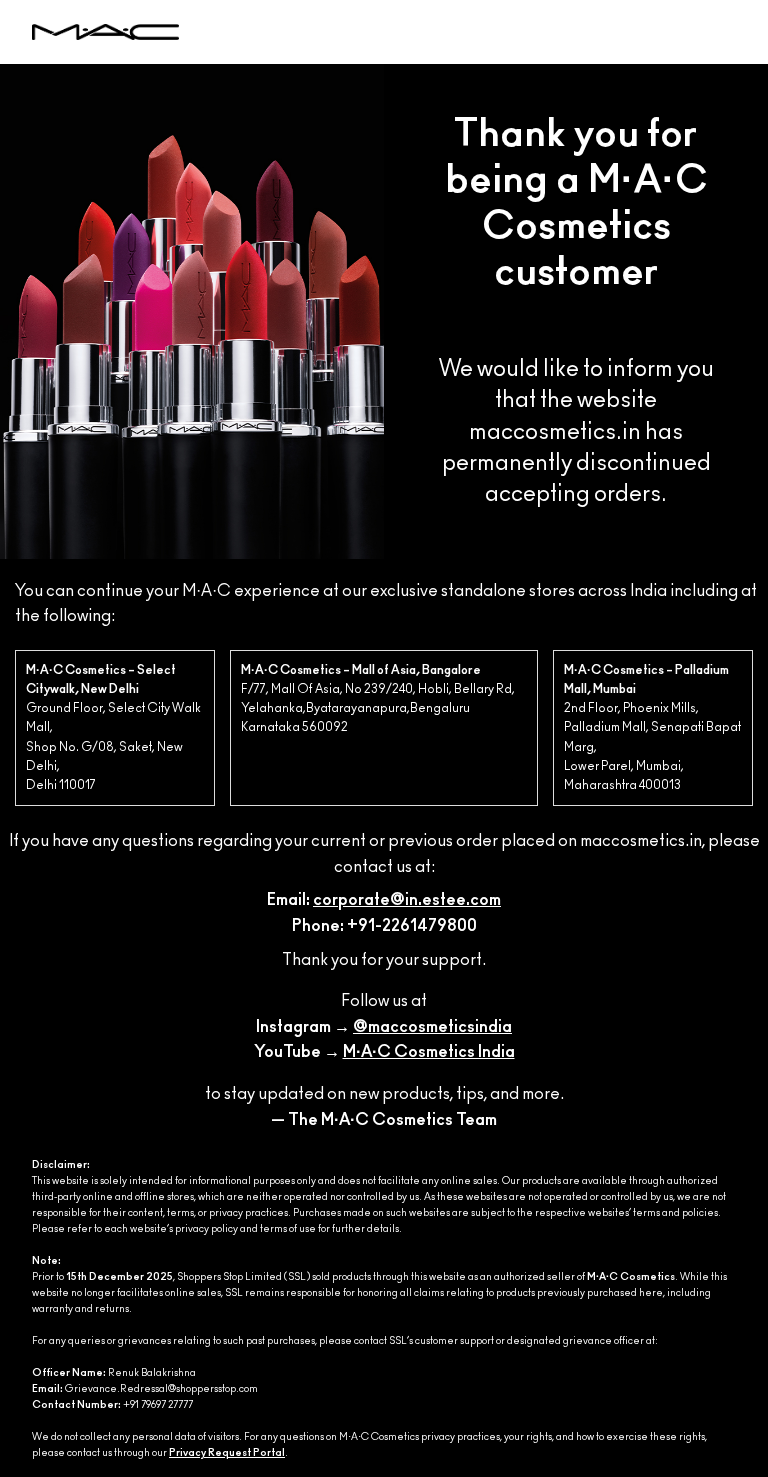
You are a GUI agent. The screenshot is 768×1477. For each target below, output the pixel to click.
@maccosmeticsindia (432, 1027)
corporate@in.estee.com (407, 900)
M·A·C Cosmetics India (429, 1052)
